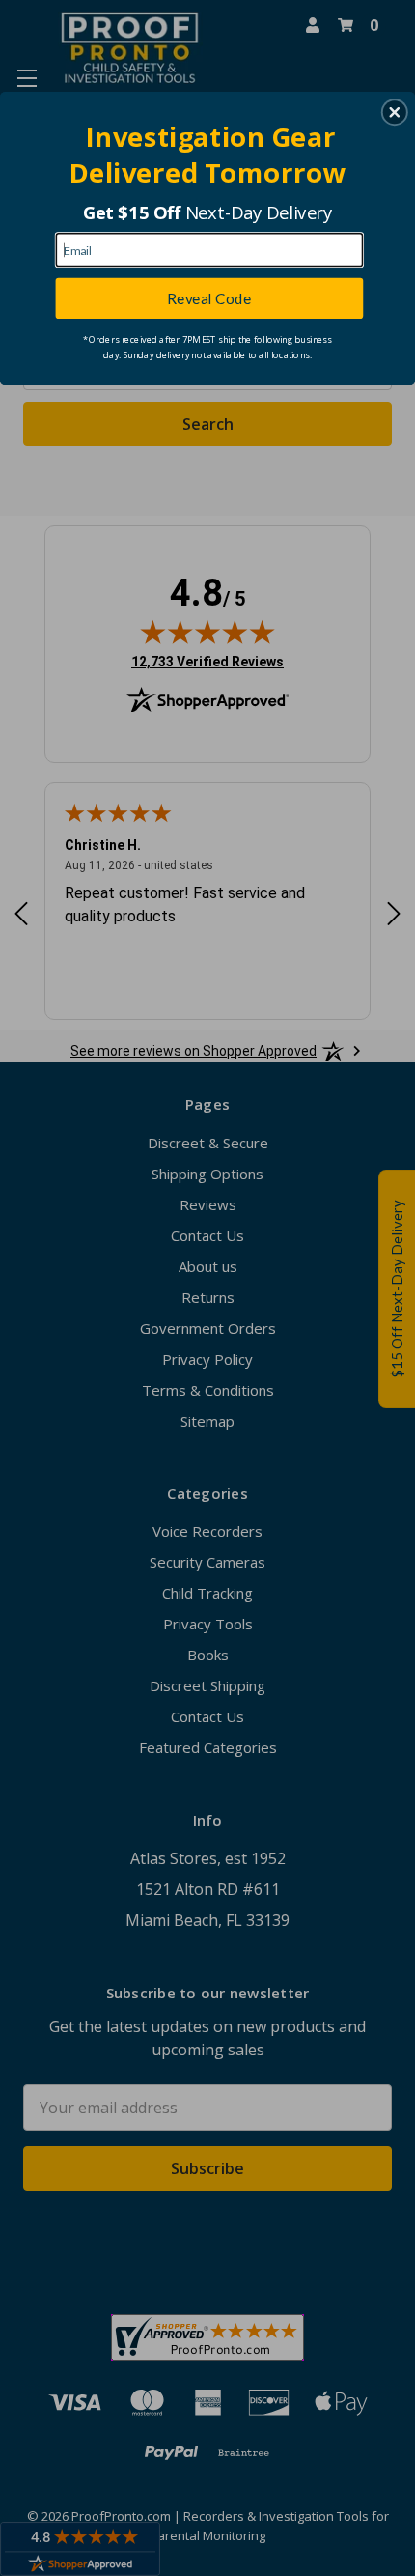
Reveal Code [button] (209, 297)
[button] (395, 112)
